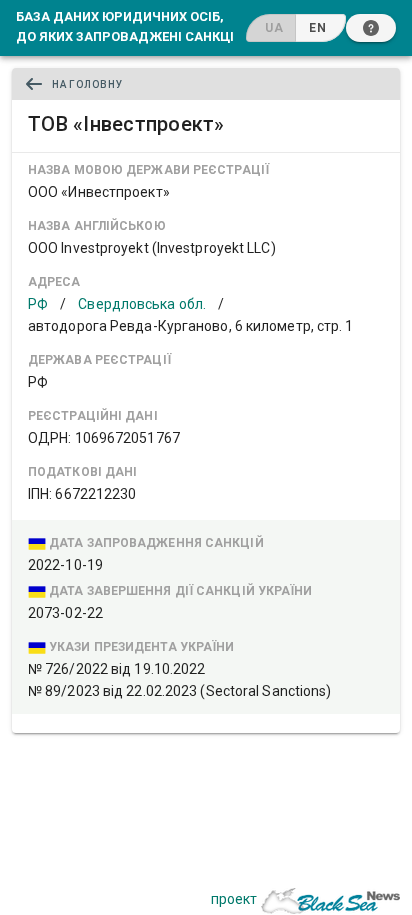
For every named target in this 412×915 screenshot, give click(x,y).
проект (234, 899)
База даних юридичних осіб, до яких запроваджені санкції (127, 26)
